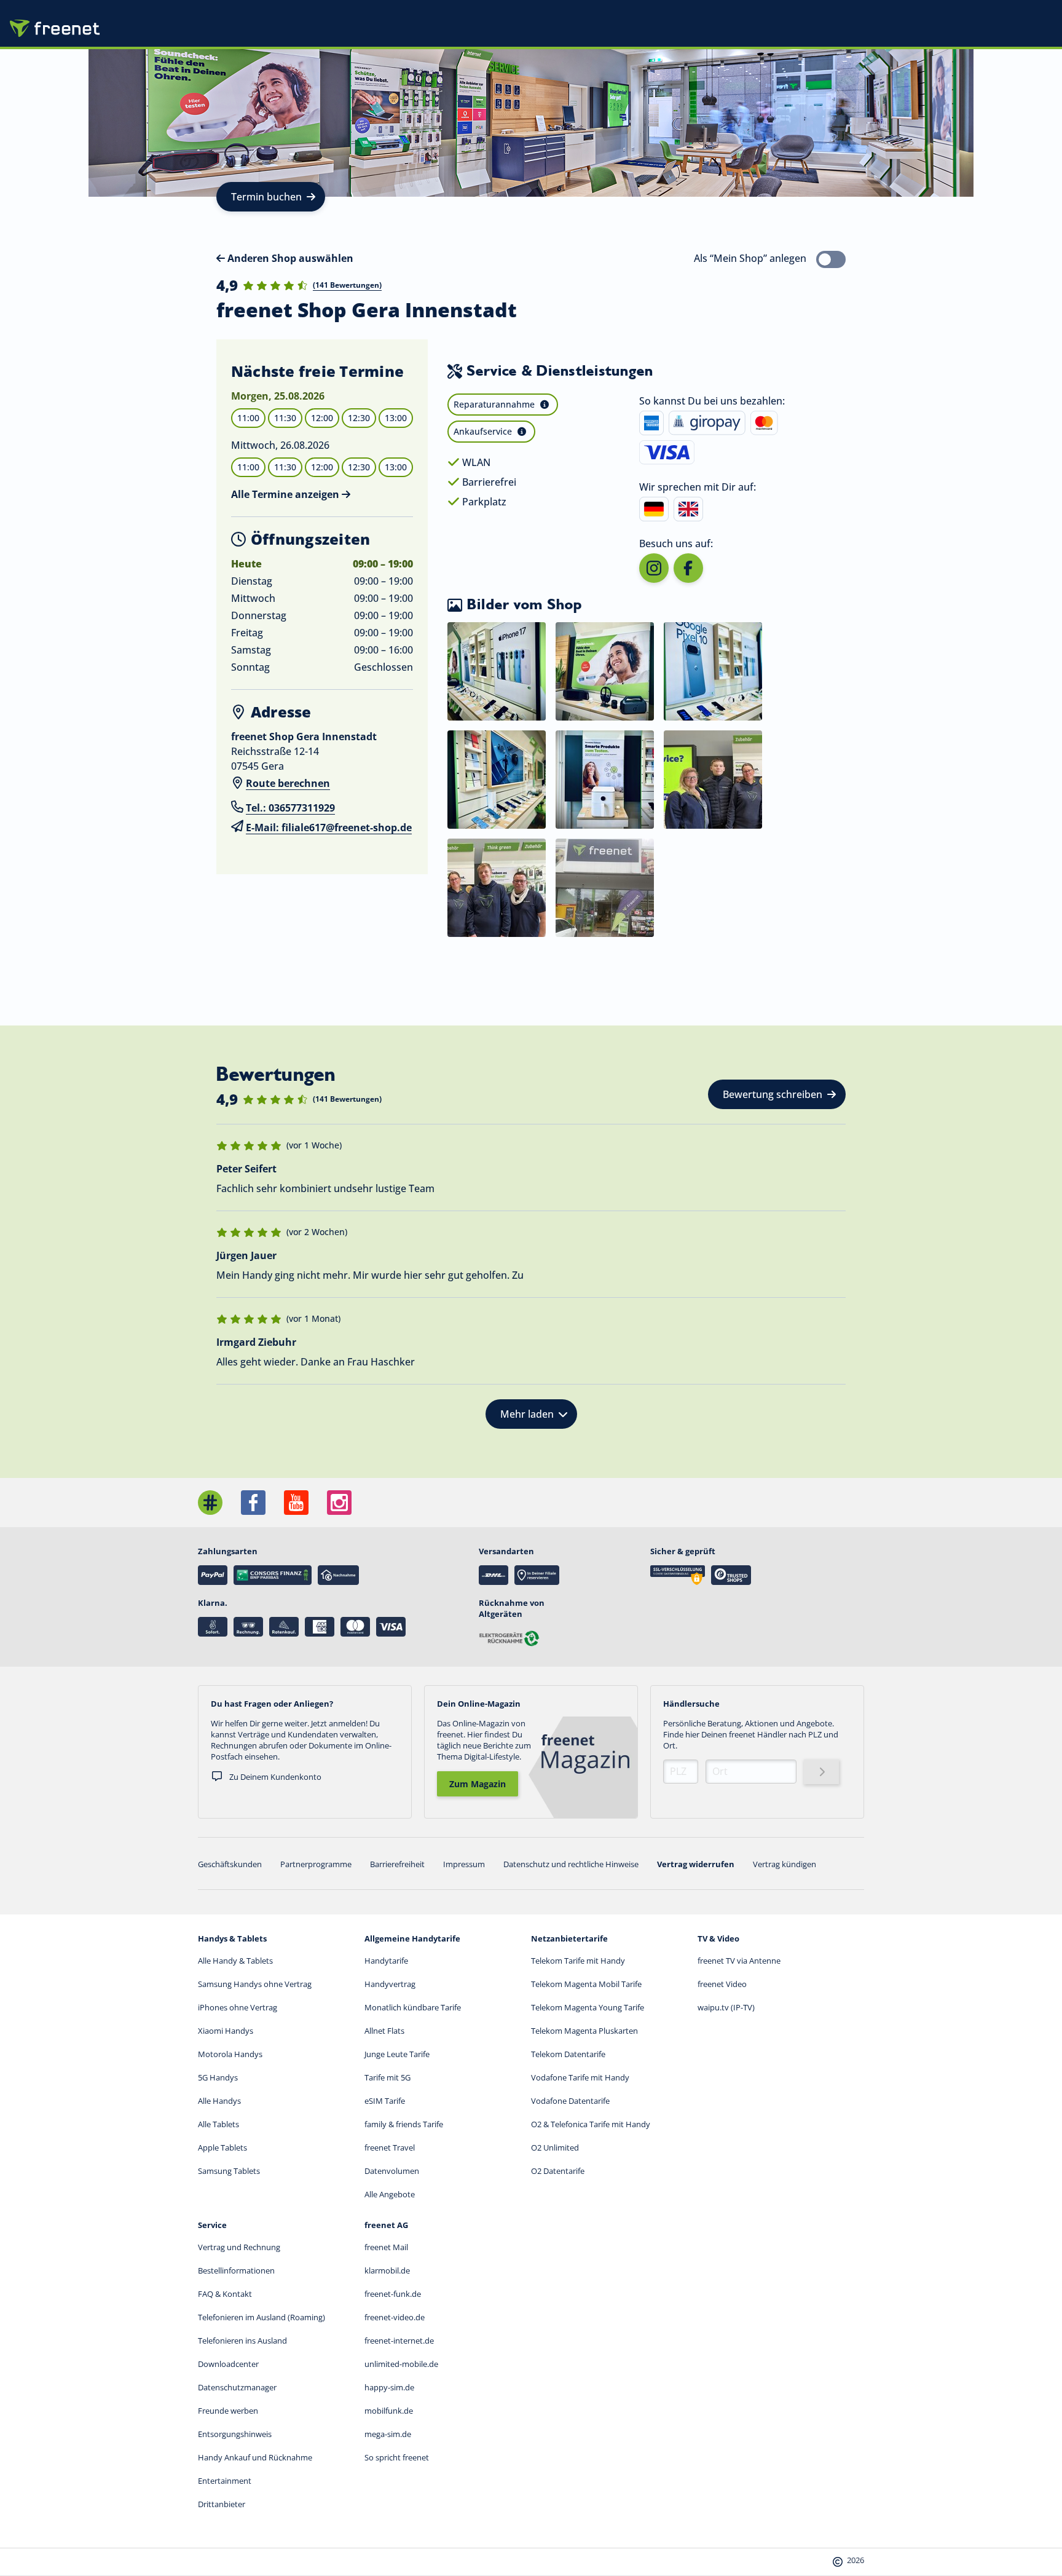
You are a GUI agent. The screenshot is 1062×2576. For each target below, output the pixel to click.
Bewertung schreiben (773, 1094)
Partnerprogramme (316, 1864)
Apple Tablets (222, 2147)
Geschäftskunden (230, 1864)
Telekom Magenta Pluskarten (584, 2031)
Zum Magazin (478, 1784)
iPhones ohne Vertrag (238, 2007)
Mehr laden (527, 1414)
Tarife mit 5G (387, 2077)
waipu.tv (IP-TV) (726, 2007)
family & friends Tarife (404, 2124)
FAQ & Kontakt (225, 2294)
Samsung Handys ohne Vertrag (255, 1984)
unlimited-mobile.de (401, 2364)
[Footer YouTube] (296, 1503)
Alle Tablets (218, 2124)
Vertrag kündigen (785, 1864)
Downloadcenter (228, 2364)
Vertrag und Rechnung (239, 2247)
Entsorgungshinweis (235, 2434)
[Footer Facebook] (253, 1503)
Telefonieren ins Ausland (242, 2341)
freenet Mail (386, 2247)
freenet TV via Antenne (739, 1961)
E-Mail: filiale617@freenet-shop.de (329, 828)
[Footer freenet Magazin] (210, 1503)
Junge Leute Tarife (397, 2054)
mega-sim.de (388, 2434)
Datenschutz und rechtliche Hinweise (571, 1864)
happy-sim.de (389, 2387)
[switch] (831, 259)
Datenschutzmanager (237, 2387)
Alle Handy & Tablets (235, 1961)
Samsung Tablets (229, 2171)
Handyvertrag (390, 1984)
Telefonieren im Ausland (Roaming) (262, 2317)
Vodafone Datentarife (570, 2101)
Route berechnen (288, 783)
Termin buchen (266, 197)
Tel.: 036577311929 (290, 808)
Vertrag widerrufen (696, 1864)
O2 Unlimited (555, 2147)
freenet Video (722, 1984)
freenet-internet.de (399, 2341)
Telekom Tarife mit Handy (578, 1961)
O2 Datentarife (558, 2171)
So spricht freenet (397, 2457)
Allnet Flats (384, 2031)
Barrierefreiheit (397, 1864)
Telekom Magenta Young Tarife (588, 2007)
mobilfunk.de (389, 2411)
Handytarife (386, 1961)
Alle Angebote (390, 2194)
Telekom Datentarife (568, 2054)
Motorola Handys (230, 2054)
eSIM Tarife (385, 2101)
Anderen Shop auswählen (289, 258)
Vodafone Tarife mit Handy (580, 2077)
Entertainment (225, 2481)
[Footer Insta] (339, 1503)
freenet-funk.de (393, 2294)
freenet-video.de (395, 2317)
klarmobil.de (387, 2270)
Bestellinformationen (236, 2270)
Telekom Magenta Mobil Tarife (586, 1984)
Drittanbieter (222, 2504)
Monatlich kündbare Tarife (413, 2007)
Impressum (464, 1864)
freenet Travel (390, 2147)
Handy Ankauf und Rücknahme (255, 2457)
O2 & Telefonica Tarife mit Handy (591, 2124)
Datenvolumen (392, 2171)
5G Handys (218, 2077)
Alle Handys (219, 2101)
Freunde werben (228, 2411)
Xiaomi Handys (226, 2031)
